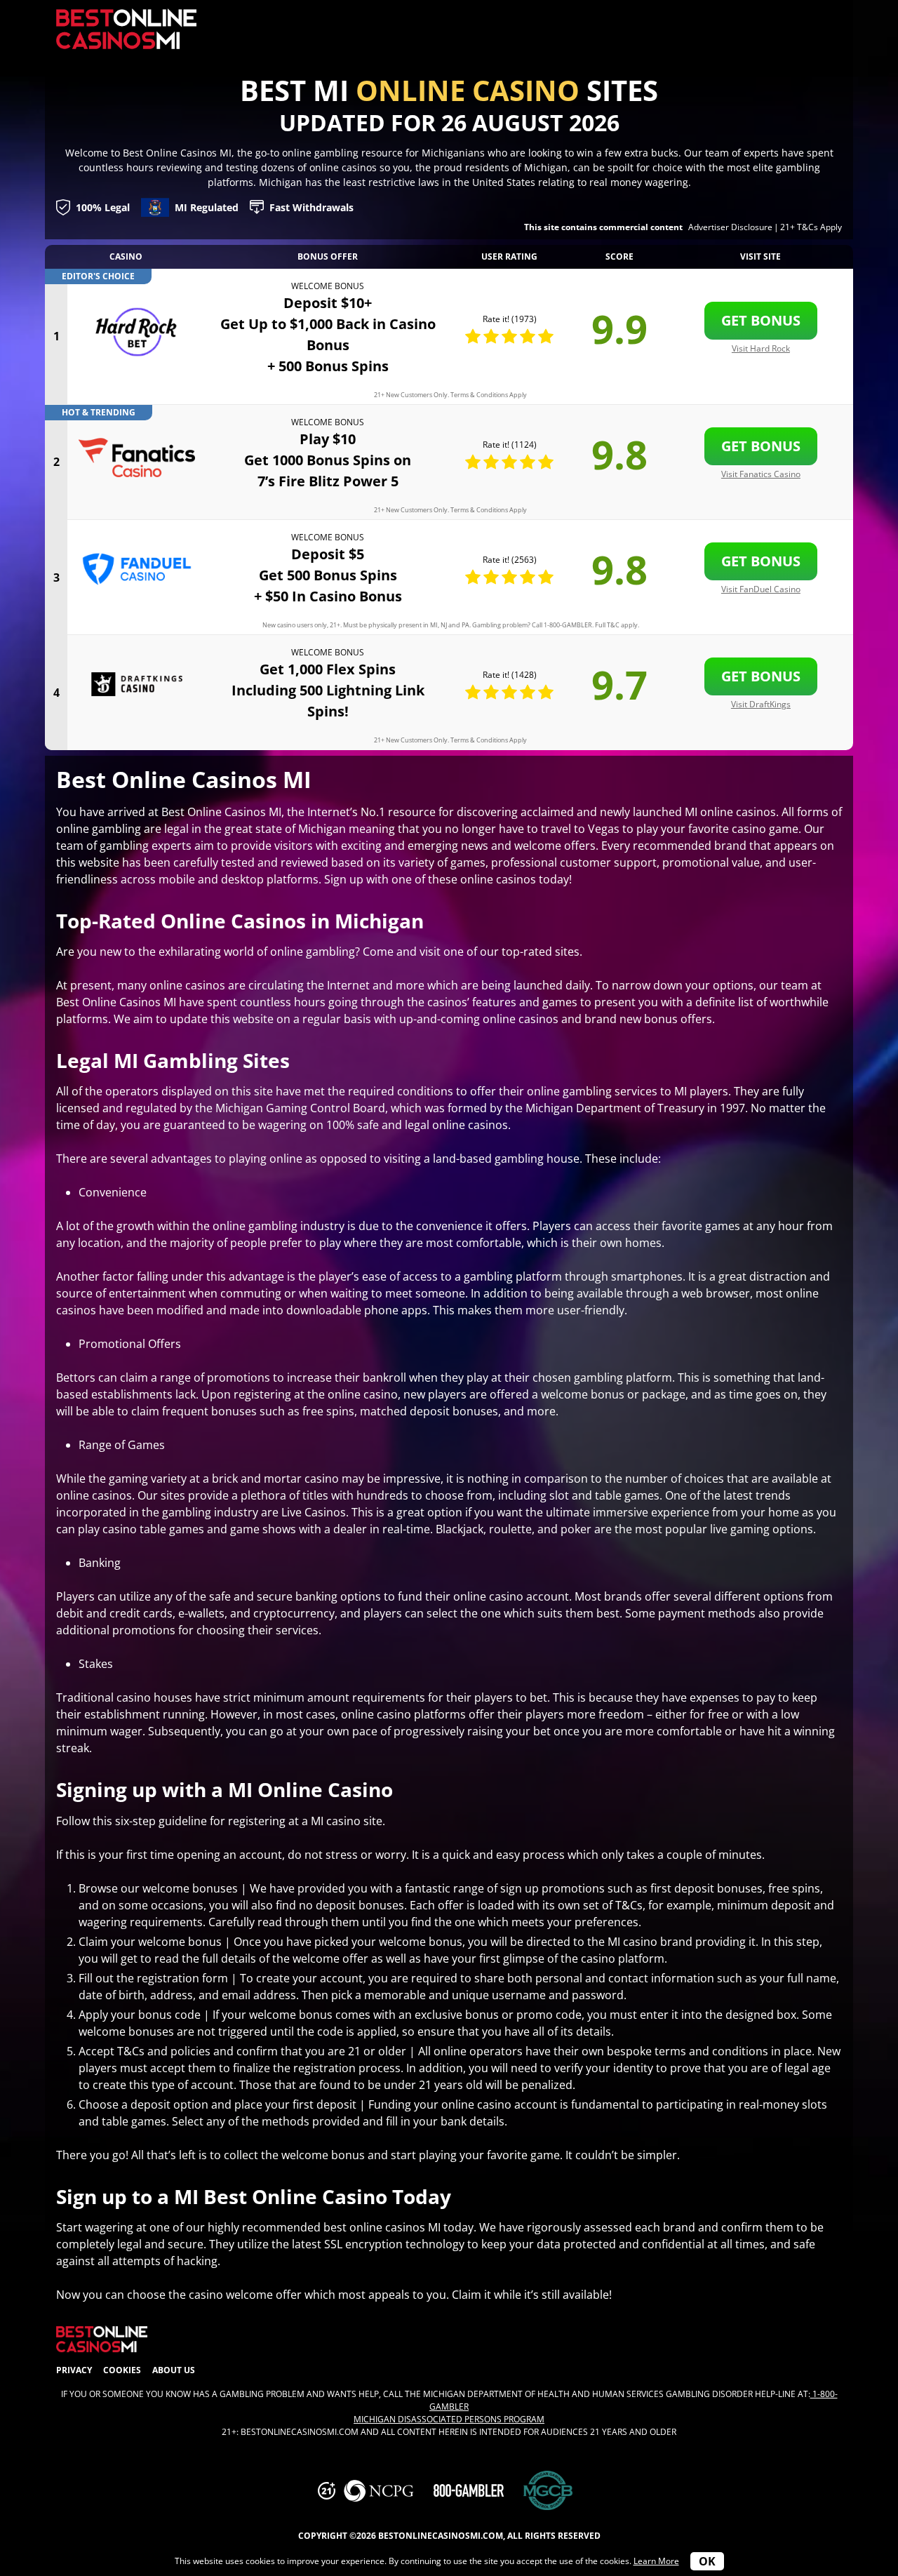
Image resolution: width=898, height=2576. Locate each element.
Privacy (74, 2370)
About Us (174, 2370)
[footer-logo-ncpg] (379, 2491)
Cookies (122, 2370)
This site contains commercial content (603, 227)
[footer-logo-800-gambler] (469, 2490)
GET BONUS (761, 320)
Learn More (656, 2561)
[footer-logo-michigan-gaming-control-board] (548, 2491)
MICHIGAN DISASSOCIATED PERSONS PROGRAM (449, 2419)
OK (707, 2561)
